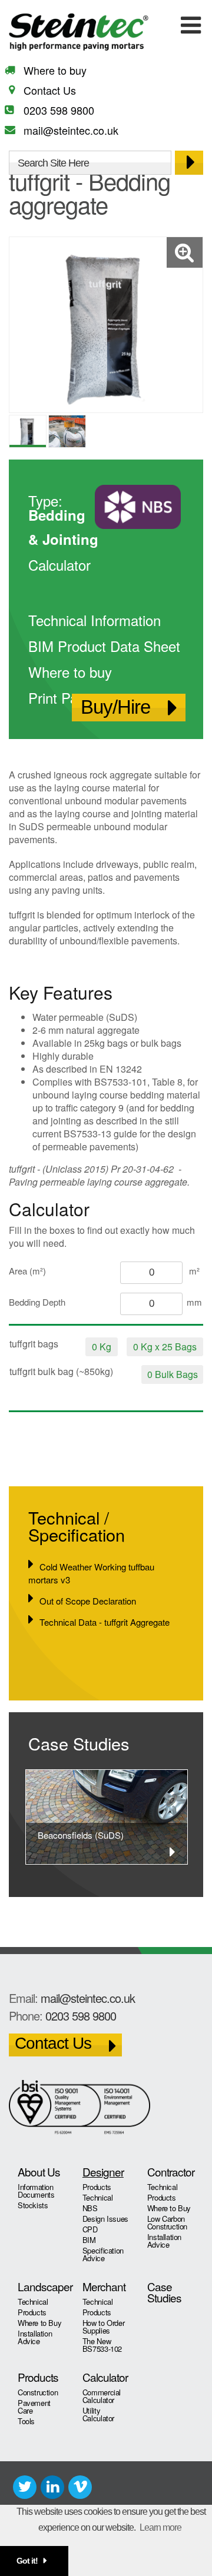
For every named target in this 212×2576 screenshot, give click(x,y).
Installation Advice (164, 2241)
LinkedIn (52, 2487)
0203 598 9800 (59, 110)
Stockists (33, 2205)
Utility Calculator (98, 2414)
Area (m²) (27, 1271)
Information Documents (36, 2191)
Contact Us (50, 90)
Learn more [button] (160, 2527)
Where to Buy (169, 2208)
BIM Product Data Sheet (104, 646)
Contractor (171, 2171)
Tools (26, 2421)
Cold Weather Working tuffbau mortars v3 (91, 1573)
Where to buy (55, 70)
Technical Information (95, 620)
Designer (103, 2171)
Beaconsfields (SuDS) (81, 1835)
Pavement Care (34, 2407)
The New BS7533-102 (102, 2345)
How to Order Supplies (103, 2327)
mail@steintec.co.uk (71, 130)
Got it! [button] (27, 2561)
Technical (98, 2197)
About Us (39, 2171)
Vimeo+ (80, 2487)
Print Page (61, 698)
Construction (38, 2392)
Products (97, 2187)
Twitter (25, 2487)
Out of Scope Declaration (88, 1601)
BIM (89, 2240)
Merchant (104, 2286)
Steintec (82, 32)
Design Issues (105, 2219)
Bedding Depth (37, 1302)
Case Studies (164, 2292)
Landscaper (41, 2286)
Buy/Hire (115, 707)
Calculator (59, 565)
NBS (90, 2208)
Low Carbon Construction (167, 2222)
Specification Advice (103, 2254)
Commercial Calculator (102, 2396)
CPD (90, 2229)
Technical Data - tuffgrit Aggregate (105, 1622)
